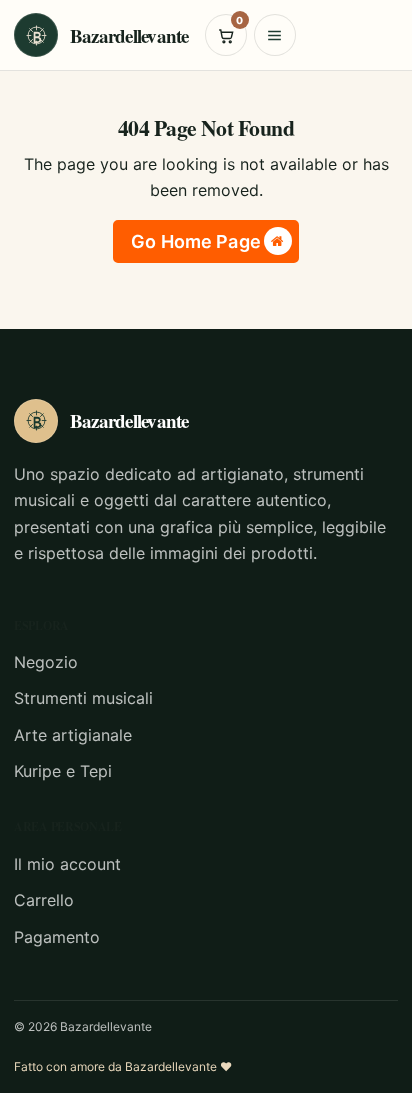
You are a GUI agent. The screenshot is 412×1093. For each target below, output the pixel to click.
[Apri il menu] (275, 35)
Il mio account (67, 864)
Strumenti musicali (83, 698)
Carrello (44, 900)
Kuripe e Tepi (63, 771)
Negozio (46, 662)
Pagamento (57, 937)
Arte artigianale (73, 735)
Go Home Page (196, 241)
